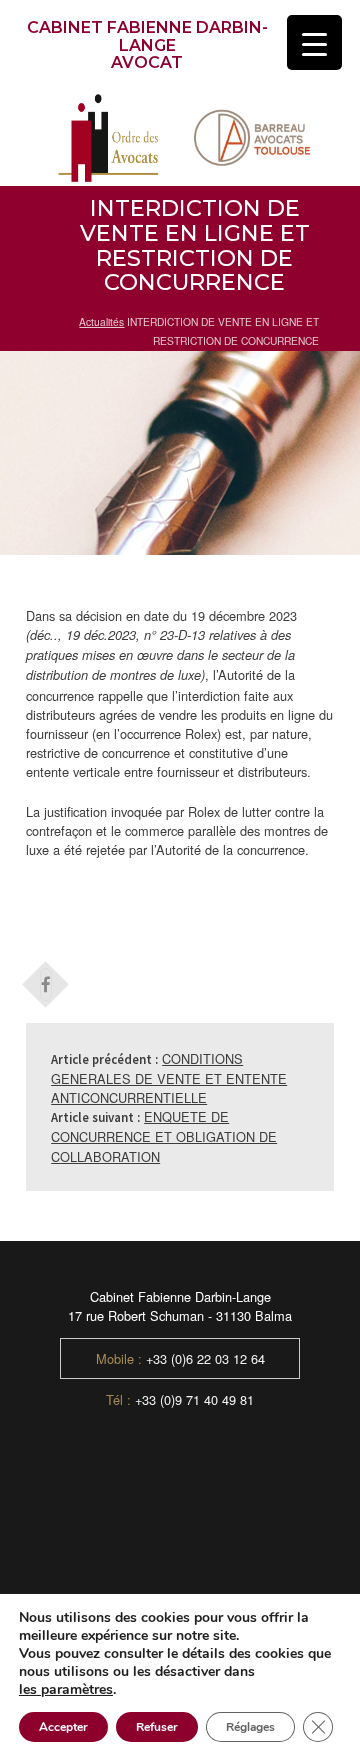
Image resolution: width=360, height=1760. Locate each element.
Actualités (101, 321)
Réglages (250, 1727)
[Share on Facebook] (46, 978)
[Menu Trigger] (314, 42)
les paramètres (66, 1690)
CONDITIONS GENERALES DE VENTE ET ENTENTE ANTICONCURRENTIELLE (169, 1078)
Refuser (157, 1727)
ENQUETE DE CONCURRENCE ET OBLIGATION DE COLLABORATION (164, 1136)
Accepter (63, 1727)
